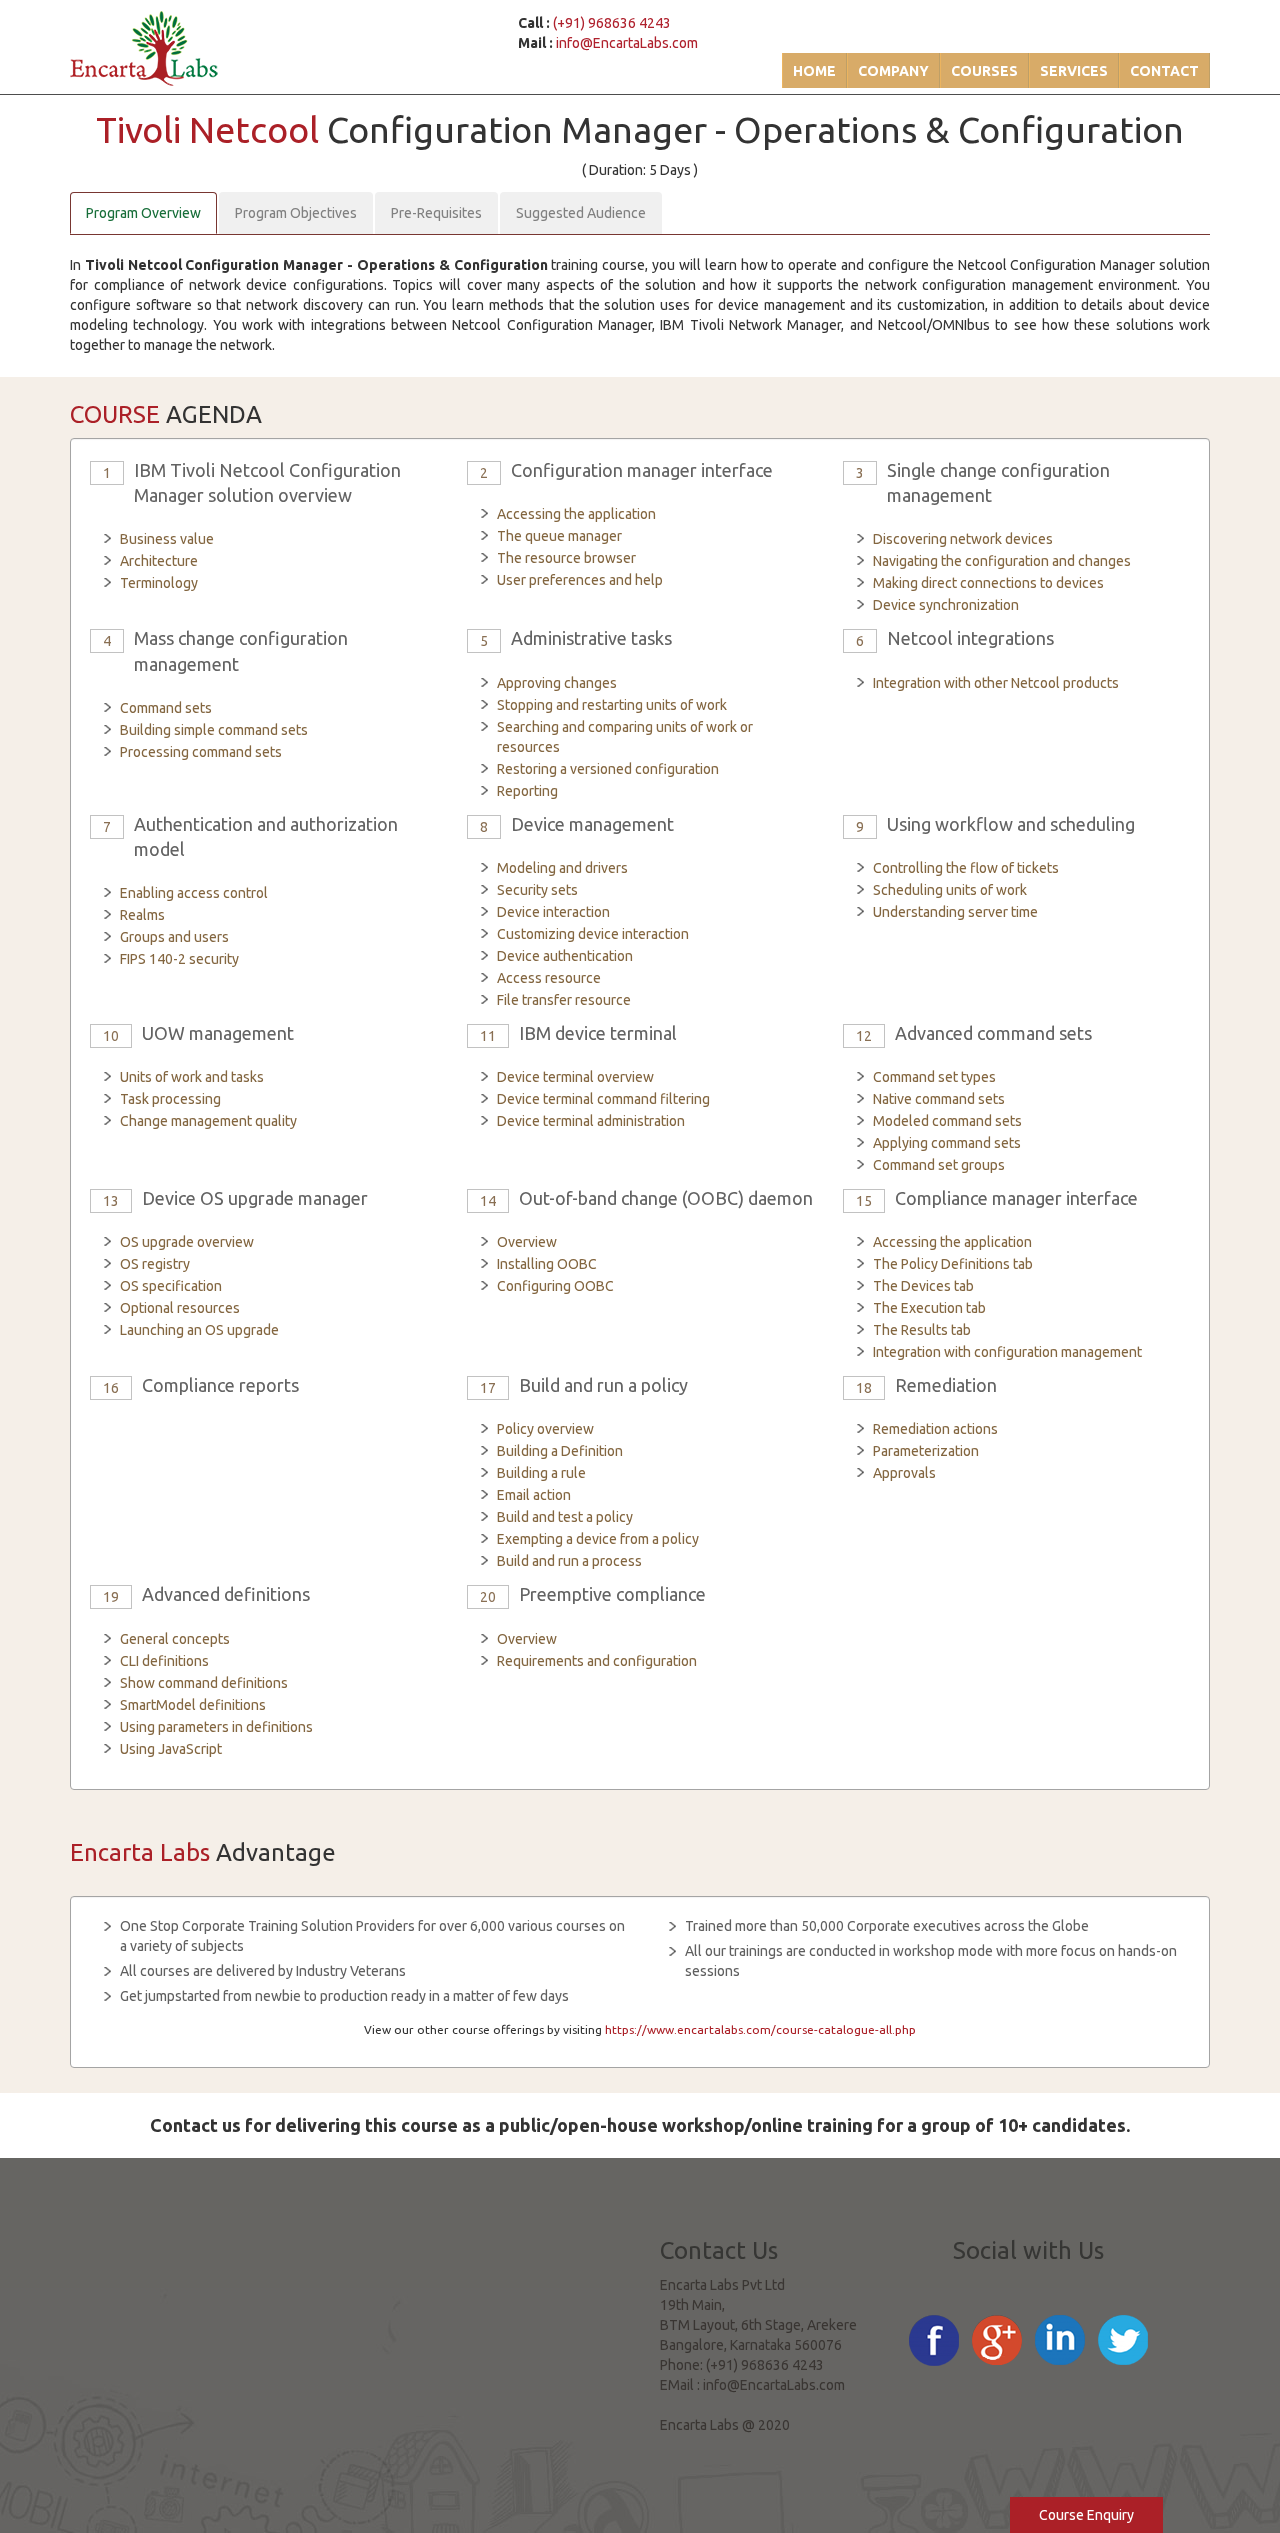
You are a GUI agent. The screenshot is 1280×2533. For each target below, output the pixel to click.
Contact (1164, 71)
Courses (984, 71)
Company (893, 71)
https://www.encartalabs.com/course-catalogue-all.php (760, 2029)
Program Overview (143, 213)
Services (1074, 71)
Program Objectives (296, 213)
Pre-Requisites (436, 213)
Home (814, 71)
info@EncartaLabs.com (627, 43)
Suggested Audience (581, 213)
